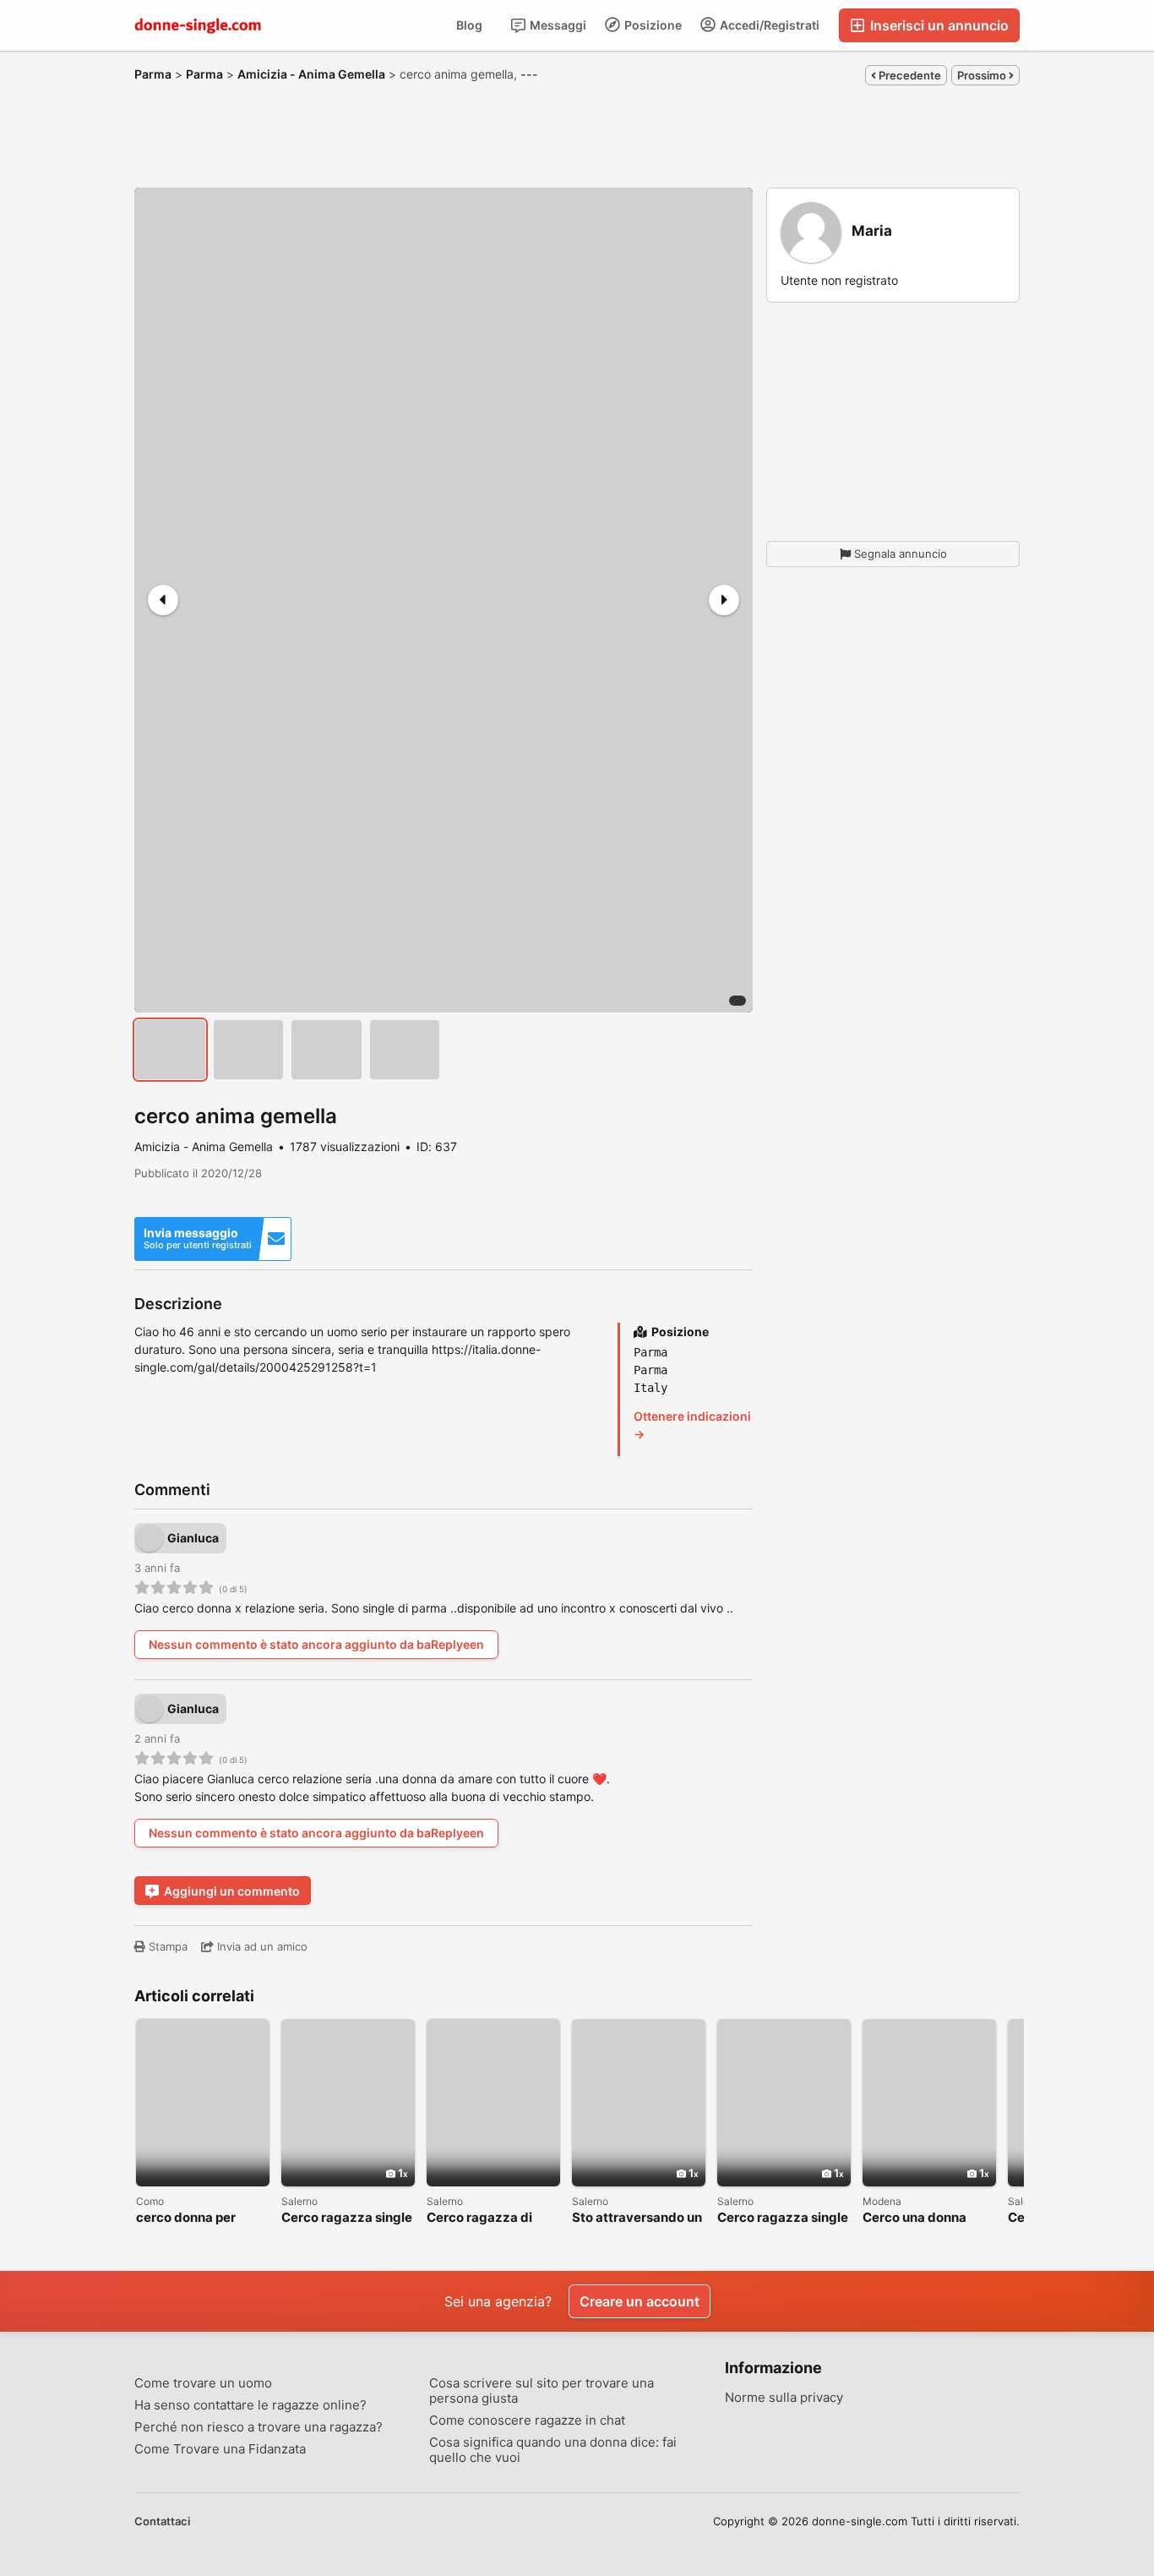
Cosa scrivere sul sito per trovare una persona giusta (542, 2391)
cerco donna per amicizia (186, 2218)
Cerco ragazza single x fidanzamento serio (347, 2218)
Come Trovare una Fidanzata (220, 2449)
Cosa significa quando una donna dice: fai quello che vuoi (553, 2450)
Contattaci (162, 2521)
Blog (469, 25)
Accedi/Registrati (768, 25)
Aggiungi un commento (232, 1891)
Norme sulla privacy (784, 2398)
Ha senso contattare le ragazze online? (250, 2405)
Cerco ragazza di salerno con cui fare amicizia (487, 2218)
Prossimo (983, 75)
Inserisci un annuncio (938, 25)
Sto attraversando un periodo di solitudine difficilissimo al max (637, 2218)
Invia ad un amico (261, 1946)
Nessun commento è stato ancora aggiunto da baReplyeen (316, 1644)
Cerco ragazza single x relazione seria (783, 2218)
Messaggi (557, 25)
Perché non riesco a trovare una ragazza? (259, 2427)
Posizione (652, 25)
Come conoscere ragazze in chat (527, 2420)
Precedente (909, 75)
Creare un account (640, 2301)
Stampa (166, 1946)
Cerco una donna (914, 2218)
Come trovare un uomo (203, 2383)
